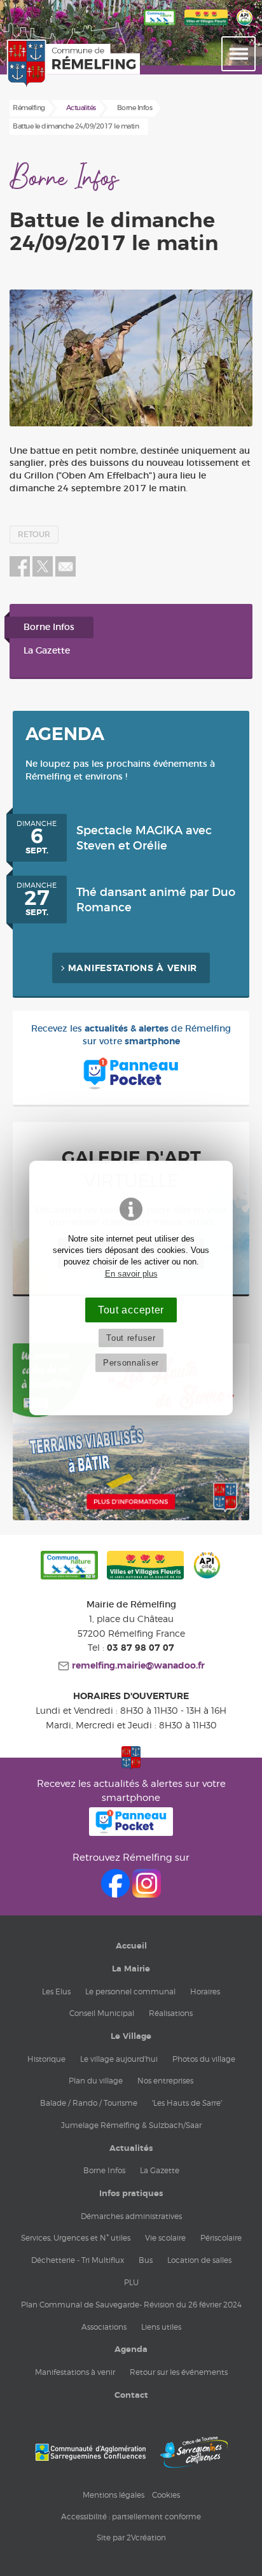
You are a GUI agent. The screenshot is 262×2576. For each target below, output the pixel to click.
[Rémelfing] (39, 64)
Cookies (166, 2495)
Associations (104, 2327)
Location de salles (199, 2260)
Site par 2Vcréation (131, 2537)
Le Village (131, 2036)
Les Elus (56, 1991)
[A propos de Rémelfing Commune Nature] (160, 26)
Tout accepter (131, 1310)
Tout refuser (131, 1338)
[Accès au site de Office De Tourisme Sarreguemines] (194, 2452)
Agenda (131, 2349)
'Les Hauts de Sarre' (187, 2103)
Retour (34, 535)
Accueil (131, 1946)
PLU (131, 2282)
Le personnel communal (130, 1991)
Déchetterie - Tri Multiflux (78, 2260)
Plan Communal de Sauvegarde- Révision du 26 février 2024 (131, 2305)
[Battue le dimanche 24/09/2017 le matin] (131, 358)
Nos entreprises (165, 2081)
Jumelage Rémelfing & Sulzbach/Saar (131, 2125)
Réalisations (171, 2013)
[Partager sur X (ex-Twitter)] (44, 574)
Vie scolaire (165, 2238)
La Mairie (131, 1969)
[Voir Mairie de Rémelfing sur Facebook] (117, 1894)
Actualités (131, 2148)
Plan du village (96, 2081)
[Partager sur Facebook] (20, 574)
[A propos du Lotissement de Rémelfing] (131, 1518)
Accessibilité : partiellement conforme (131, 2516)
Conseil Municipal (102, 2013)
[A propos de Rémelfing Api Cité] (245, 26)
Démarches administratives (131, 2216)
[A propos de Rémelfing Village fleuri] (206, 26)
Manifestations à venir (133, 969)
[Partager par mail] (65, 574)
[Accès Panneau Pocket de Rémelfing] (131, 1832)
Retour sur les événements (179, 2372)
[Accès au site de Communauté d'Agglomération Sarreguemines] (90, 2452)
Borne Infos (49, 627)
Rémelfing (29, 108)
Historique (46, 2059)
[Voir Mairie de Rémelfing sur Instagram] (147, 1894)
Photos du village (204, 2059)
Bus (146, 2260)
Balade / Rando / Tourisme (89, 2103)
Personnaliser (131, 1363)
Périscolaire (221, 2238)
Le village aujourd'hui (119, 2059)
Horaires (205, 1991)
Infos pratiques (131, 2194)
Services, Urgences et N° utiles (76, 2238)
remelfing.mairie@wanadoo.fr (137, 1666)
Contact (131, 2395)
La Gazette (47, 651)
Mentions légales (114, 2495)
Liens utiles (161, 2327)
